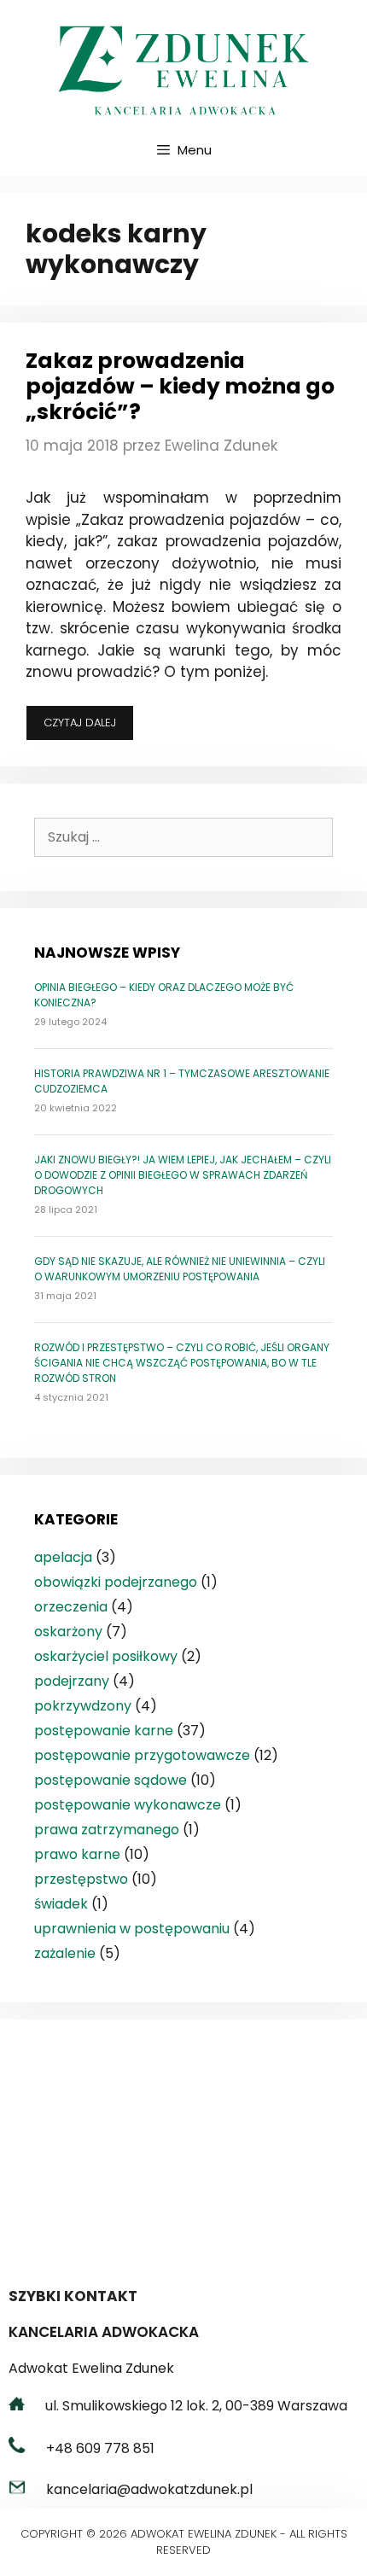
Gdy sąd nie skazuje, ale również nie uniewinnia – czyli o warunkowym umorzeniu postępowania (180, 1269)
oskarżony (68, 1632)
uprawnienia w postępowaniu (132, 1929)
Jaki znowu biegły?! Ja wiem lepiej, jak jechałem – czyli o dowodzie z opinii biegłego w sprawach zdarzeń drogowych (183, 1175)
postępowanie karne (104, 1731)
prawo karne (77, 1854)
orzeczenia (71, 1607)
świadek (61, 1904)
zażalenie (65, 1953)
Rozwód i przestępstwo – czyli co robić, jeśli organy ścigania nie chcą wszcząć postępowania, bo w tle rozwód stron (182, 1363)
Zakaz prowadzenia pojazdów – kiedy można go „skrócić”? (180, 386)
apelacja (63, 1557)
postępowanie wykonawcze (128, 1805)
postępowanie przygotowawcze (142, 1755)
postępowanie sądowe (111, 1780)
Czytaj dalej (89, 727)
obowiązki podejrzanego (116, 1582)
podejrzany (72, 1681)
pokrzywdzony (83, 1706)
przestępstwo (81, 1879)
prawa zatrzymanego (107, 1830)
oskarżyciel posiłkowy (106, 1656)
